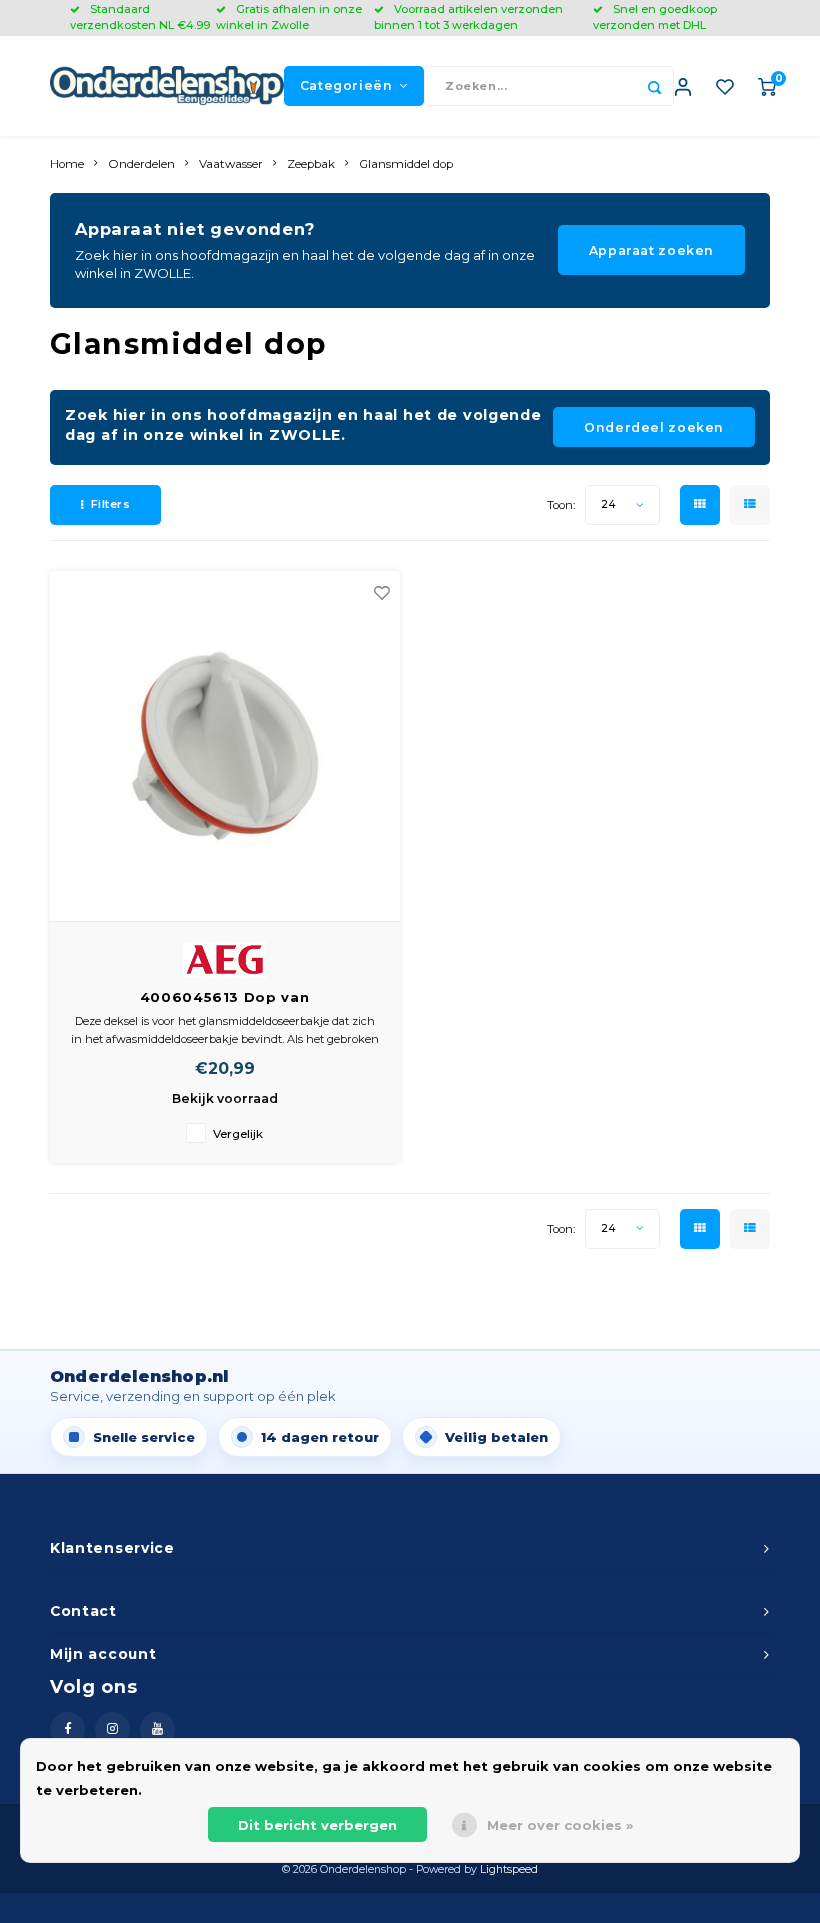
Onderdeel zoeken (654, 427)
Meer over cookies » (560, 1825)
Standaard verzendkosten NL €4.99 (140, 17)
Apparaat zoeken (651, 250)
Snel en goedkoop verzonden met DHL (655, 17)
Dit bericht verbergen (317, 1825)
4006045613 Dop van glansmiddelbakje (225, 998)
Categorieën (346, 85)
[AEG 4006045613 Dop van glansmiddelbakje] (225, 746)
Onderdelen (141, 164)
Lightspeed (509, 1869)
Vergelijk (238, 1134)
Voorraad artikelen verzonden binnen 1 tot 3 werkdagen (468, 17)
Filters (111, 504)
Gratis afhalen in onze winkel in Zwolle (289, 17)
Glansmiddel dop (406, 164)
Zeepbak (311, 164)
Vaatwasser (231, 164)
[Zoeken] (654, 86)
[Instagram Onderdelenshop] (112, 1729)
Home (67, 164)
